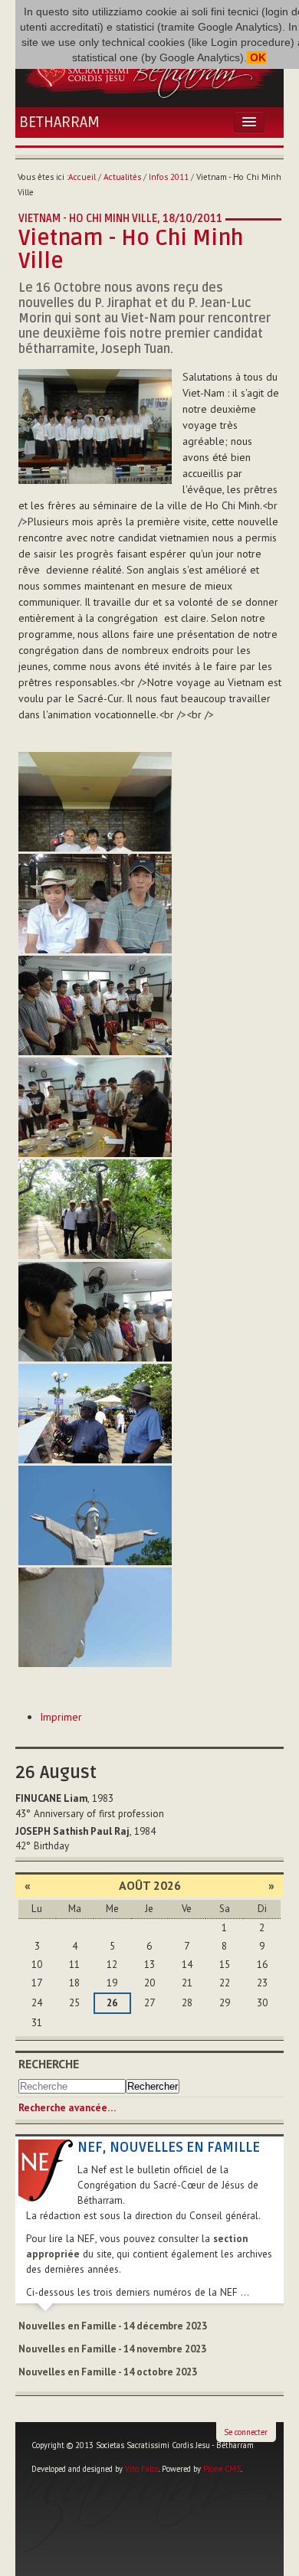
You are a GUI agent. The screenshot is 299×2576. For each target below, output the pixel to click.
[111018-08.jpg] (95, 1414)
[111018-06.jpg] (95, 1209)
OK (256, 57)
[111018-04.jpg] (95, 1005)
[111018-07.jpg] (95, 1312)
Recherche (49, 2064)
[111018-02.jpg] (95, 802)
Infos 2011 (169, 177)
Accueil (82, 177)
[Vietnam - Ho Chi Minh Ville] (95, 426)
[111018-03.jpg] (95, 904)
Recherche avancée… (67, 2108)
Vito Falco (142, 2469)
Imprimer (61, 1717)
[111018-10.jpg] (95, 1617)
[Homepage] (149, 69)
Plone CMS (222, 2469)
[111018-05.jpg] (95, 1107)
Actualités (122, 177)
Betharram (59, 123)
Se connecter (246, 2432)
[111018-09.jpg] (95, 1515)
